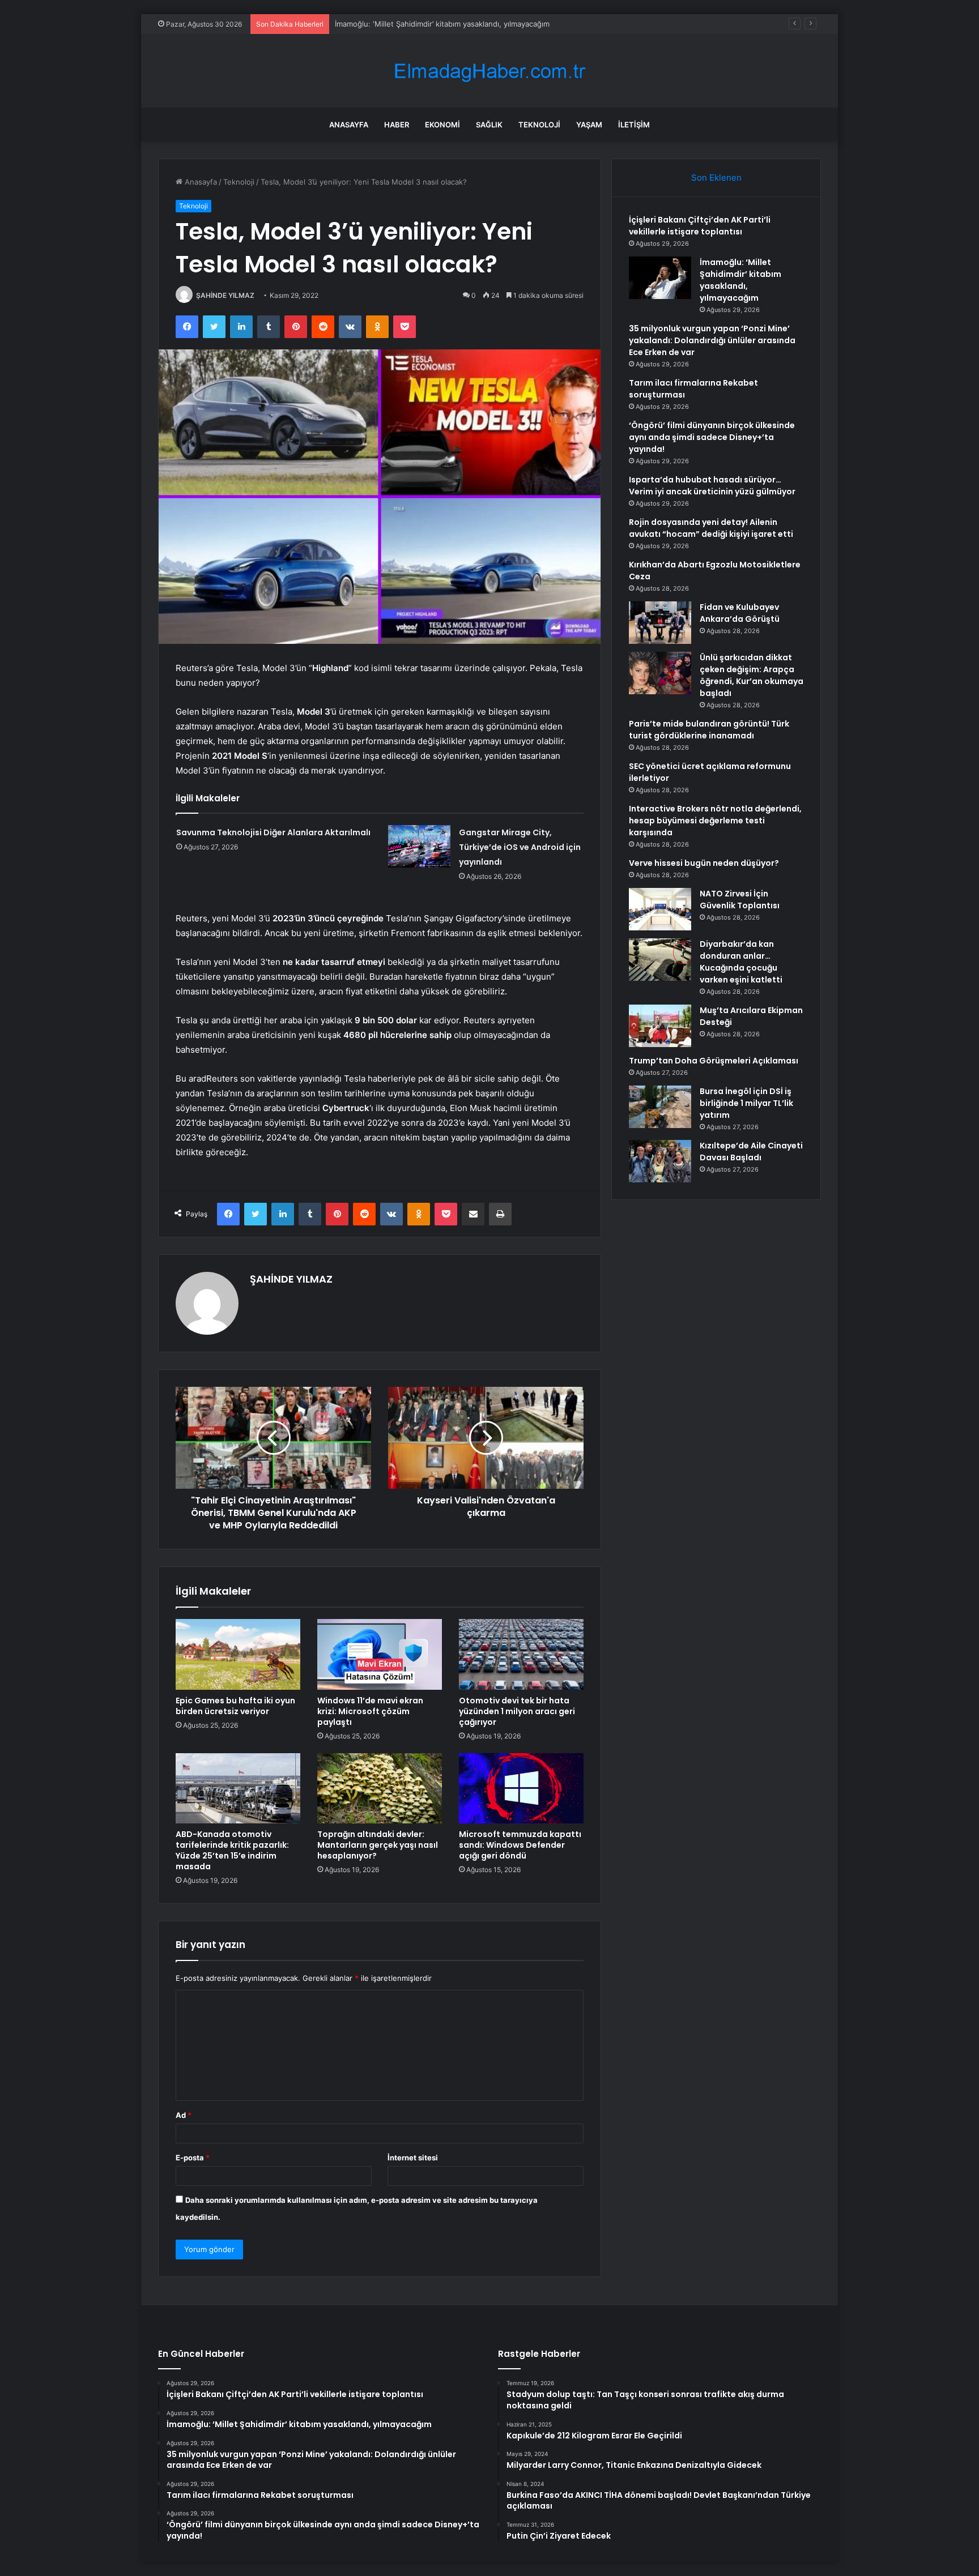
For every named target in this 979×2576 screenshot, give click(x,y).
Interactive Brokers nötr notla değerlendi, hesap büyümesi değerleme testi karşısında (715, 821)
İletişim (634, 125)
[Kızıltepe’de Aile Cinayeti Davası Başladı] (660, 1161)
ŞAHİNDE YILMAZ (225, 295)
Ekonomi (442, 125)
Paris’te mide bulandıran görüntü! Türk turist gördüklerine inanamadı (709, 730)
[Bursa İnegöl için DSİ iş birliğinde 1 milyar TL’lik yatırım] (660, 1107)
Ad (184, 2115)
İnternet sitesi (413, 2158)
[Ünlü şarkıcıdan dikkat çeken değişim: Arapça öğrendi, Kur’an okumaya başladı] (660, 673)
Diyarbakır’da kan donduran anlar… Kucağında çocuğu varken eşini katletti (741, 962)
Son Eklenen (716, 178)
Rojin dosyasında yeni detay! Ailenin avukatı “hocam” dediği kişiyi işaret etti (711, 528)
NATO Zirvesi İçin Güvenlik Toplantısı (740, 900)
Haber (397, 125)
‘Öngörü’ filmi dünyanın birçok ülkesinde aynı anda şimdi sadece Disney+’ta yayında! (712, 437)
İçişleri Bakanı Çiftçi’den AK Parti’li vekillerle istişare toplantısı (700, 226)
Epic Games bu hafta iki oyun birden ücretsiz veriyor (235, 1706)
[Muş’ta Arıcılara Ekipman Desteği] (660, 1026)
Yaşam (589, 125)
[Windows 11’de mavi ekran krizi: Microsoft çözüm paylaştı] (380, 1654)
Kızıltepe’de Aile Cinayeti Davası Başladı (751, 1152)
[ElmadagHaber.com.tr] (489, 71)
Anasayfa (349, 125)
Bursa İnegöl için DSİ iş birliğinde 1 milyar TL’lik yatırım (746, 1103)
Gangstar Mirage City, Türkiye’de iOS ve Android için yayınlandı (520, 847)
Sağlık (489, 125)
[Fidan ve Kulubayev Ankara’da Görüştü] (660, 623)
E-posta (193, 2158)
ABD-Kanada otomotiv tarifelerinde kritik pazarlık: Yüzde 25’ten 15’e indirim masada (232, 1850)
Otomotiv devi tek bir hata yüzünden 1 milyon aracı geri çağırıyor (517, 1711)
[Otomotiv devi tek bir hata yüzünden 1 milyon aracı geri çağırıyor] (521, 1654)
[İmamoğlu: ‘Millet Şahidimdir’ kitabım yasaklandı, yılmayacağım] (660, 278)
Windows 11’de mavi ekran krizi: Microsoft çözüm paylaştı (370, 1711)
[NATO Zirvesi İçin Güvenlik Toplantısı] (660, 909)
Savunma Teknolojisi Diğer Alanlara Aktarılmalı (273, 832)
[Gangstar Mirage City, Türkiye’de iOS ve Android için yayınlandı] (419, 846)
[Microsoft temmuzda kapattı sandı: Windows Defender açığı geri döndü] (521, 1788)
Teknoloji (539, 125)
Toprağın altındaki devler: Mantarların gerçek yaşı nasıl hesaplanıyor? (378, 1845)
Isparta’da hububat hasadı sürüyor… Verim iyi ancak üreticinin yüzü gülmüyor (712, 486)
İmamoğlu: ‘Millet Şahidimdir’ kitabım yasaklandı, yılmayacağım (740, 280)
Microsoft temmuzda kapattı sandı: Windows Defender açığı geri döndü (520, 1845)
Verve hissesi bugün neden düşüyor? (704, 863)
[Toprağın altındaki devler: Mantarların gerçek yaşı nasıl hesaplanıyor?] (380, 1788)
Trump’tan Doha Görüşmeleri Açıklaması (714, 1061)
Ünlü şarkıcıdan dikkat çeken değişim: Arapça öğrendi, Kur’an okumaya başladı (752, 675)
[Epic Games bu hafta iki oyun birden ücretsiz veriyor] (238, 1654)
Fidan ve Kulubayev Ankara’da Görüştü (740, 613)
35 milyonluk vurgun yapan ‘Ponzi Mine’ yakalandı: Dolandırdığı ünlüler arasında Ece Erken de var (505, 24)
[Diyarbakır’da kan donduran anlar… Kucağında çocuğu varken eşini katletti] (660, 960)
